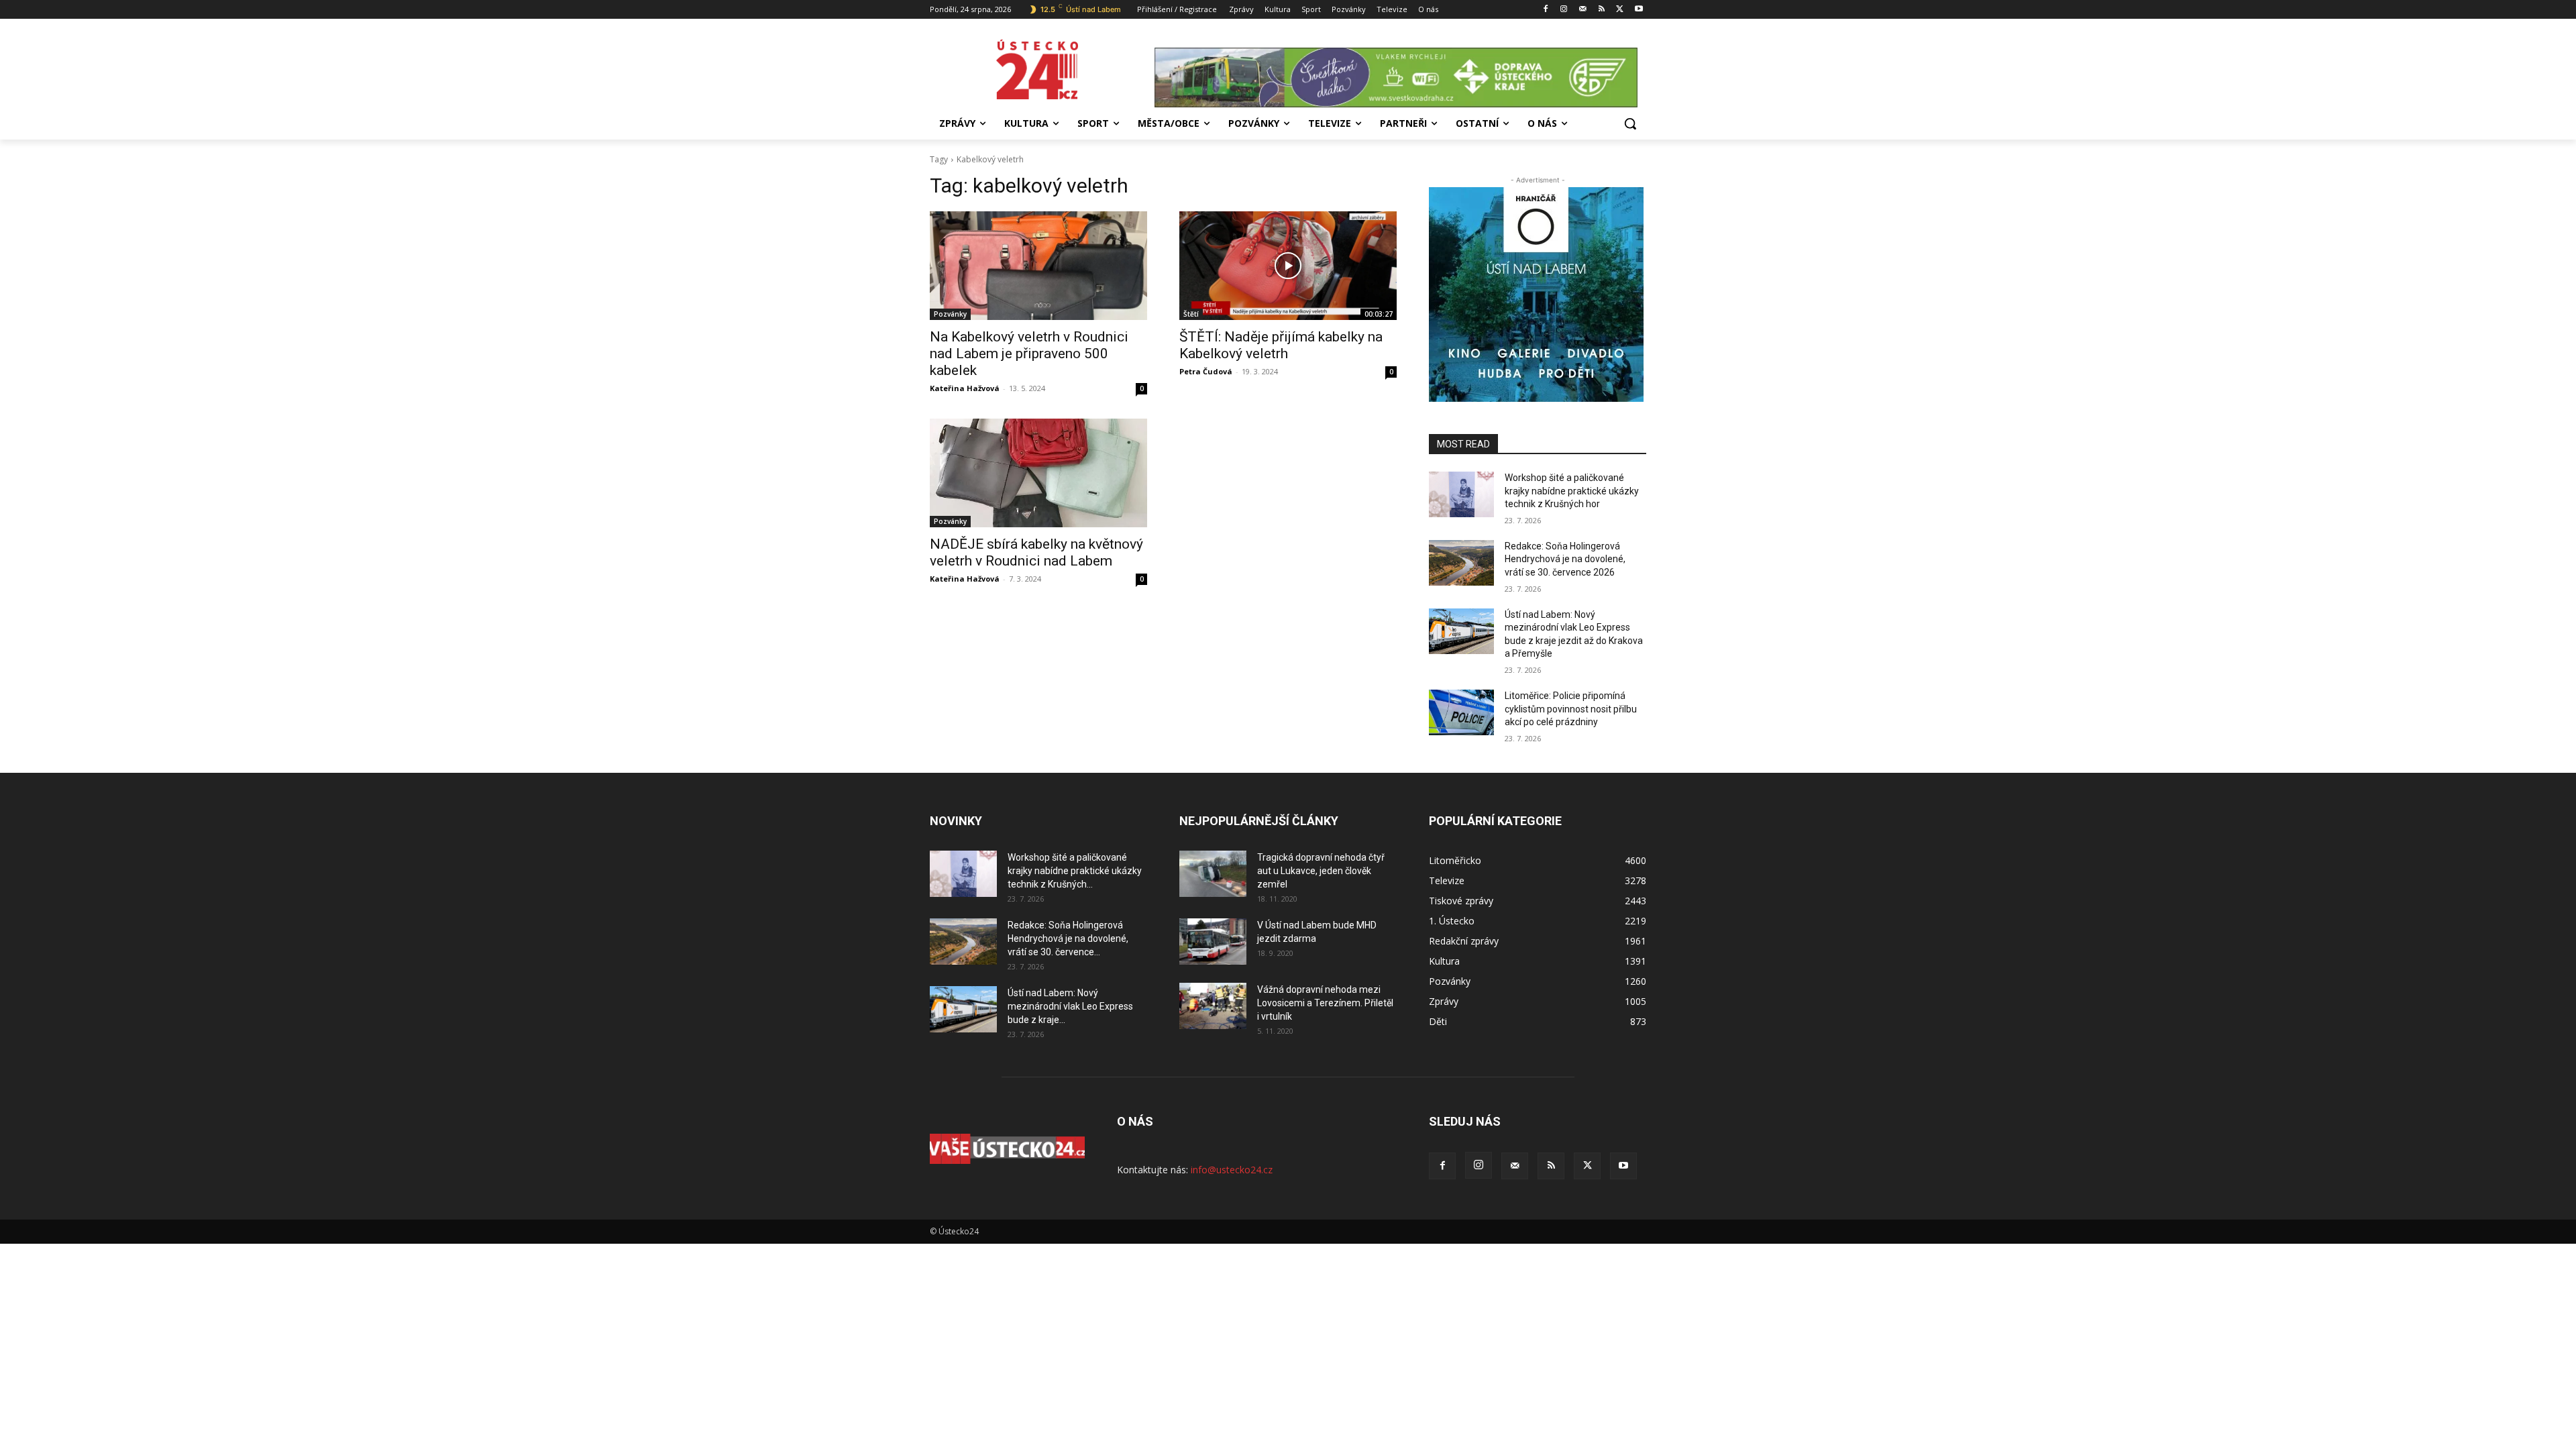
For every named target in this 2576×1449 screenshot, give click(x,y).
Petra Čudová (1206, 371)
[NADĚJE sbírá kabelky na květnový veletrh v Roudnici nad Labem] (1038, 473)
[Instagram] (1564, 10)
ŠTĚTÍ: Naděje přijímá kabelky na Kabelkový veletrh (1281, 345)
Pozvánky (950, 314)
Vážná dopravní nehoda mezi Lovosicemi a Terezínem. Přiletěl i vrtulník (1325, 1003)
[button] (1630, 123)
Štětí (1191, 314)
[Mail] (1583, 10)
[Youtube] (1639, 10)
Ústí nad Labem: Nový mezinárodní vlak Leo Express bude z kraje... (1070, 1006)
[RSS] (1602, 10)
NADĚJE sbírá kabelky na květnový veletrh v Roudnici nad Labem (1036, 552)
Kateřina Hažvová (965, 388)
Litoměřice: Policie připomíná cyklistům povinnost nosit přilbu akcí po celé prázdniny (1571, 709)
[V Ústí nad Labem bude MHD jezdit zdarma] (1213, 942)
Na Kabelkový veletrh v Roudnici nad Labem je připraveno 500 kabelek (1029, 354)
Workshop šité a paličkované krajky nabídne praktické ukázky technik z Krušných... (1075, 871)
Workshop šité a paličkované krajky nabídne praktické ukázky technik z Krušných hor (1572, 491)
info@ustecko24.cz (1232, 1170)
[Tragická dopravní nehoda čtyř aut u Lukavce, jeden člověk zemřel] (1213, 874)
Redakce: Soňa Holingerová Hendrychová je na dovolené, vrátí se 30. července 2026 (1565, 559)
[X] (1620, 10)
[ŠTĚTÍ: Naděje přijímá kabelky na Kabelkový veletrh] (1288, 266)
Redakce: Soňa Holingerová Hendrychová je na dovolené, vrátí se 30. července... (1068, 938)
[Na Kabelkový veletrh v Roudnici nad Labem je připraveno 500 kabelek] (1038, 266)
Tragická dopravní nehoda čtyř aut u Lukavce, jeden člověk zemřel (1321, 871)
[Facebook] (1545, 10)
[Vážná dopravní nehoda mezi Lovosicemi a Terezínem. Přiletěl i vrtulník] (1213, 1006)
